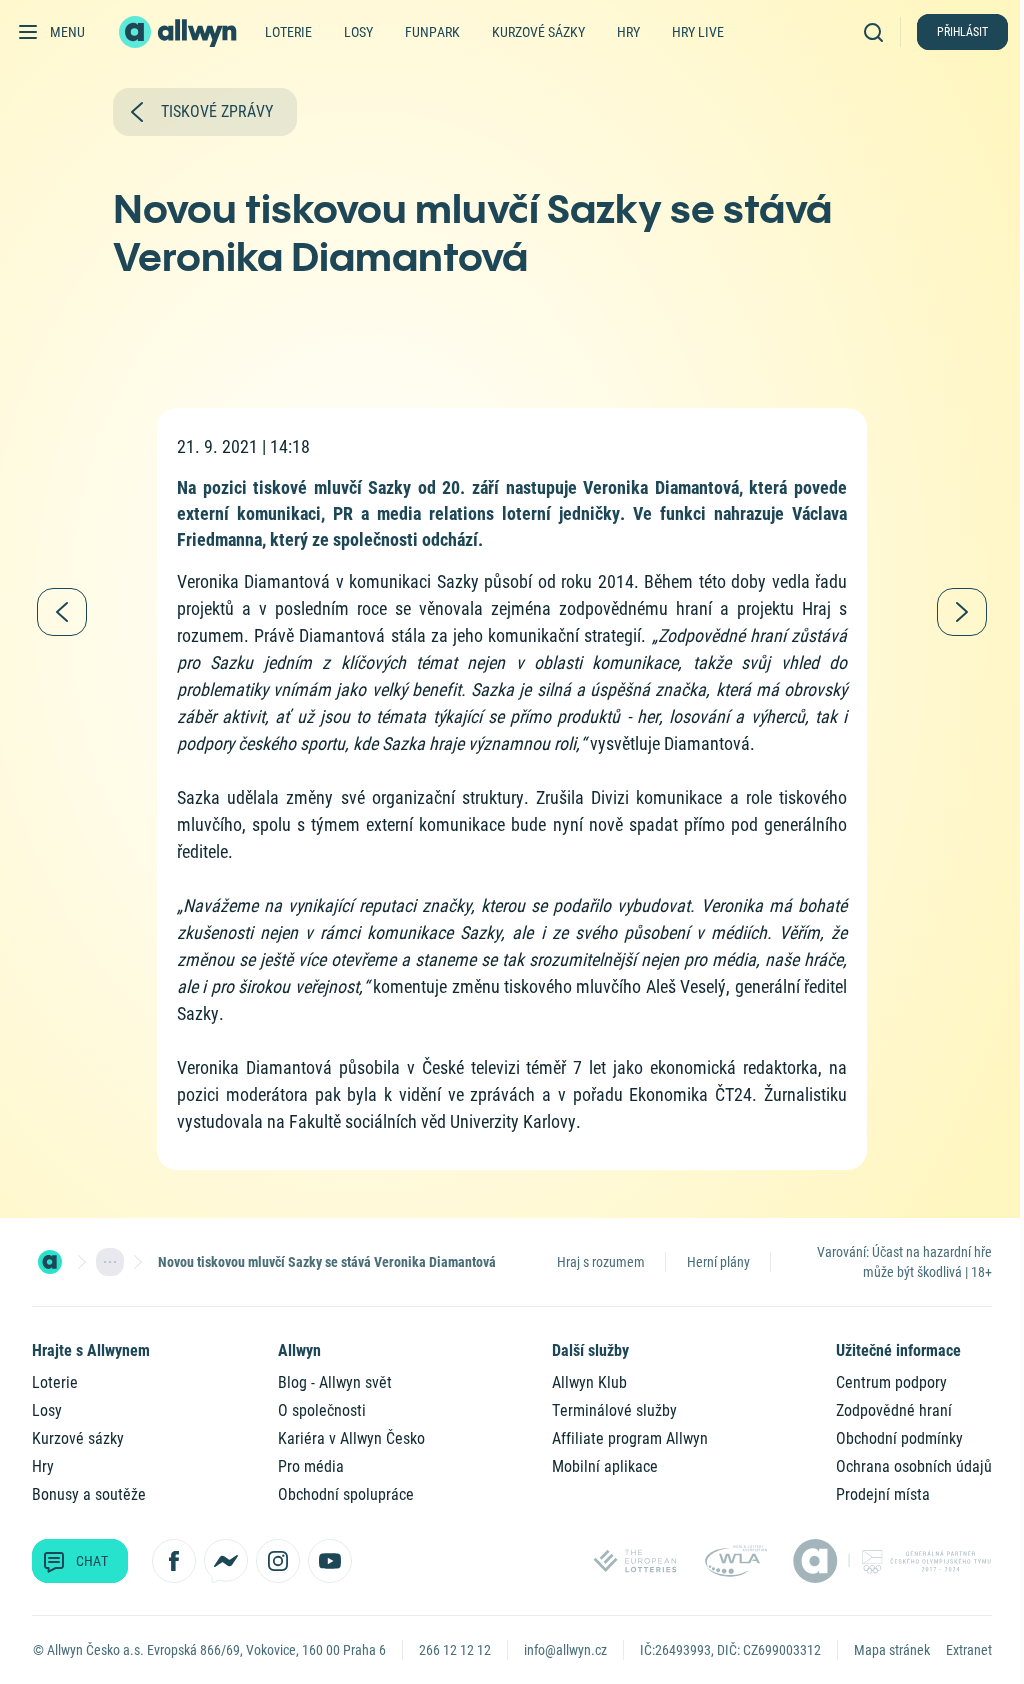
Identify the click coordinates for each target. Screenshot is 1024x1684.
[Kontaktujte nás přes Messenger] (226, 1561)
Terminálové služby (614, 1410)
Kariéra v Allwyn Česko (351, 1438)
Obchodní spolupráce (346, 1494)
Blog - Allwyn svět (335, 1382)
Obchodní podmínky (899, 1438)
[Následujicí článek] (962, 612)
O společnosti (322, 1410)
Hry (628, 32)
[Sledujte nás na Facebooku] (174, 1561)
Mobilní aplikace (605, 1466)
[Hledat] (878, 32)
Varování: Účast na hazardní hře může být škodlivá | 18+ (904, 1262)
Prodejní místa (883, 1494)
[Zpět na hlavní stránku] (180, 32)
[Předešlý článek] (62, 612)
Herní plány (718, 1262)
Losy (358, 32)
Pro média (311, 1466)
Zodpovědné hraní (894, 1410)
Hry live (698, 32)
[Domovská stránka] (50, 1262)
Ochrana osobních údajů (914, 1466)
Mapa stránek (892, 1650)
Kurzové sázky (538, 32)
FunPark (432, 32)
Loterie (288, 32)
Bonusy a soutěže (89, 1494)
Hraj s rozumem (601, 1262)
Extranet (969, 1650)
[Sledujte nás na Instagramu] (278, 1561)
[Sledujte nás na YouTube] (330, 1561)
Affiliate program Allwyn (630, 1438)
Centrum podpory (891, 1382)
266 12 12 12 (455, 1650)
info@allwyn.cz (565, 1650)
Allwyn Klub (589, 1382)
